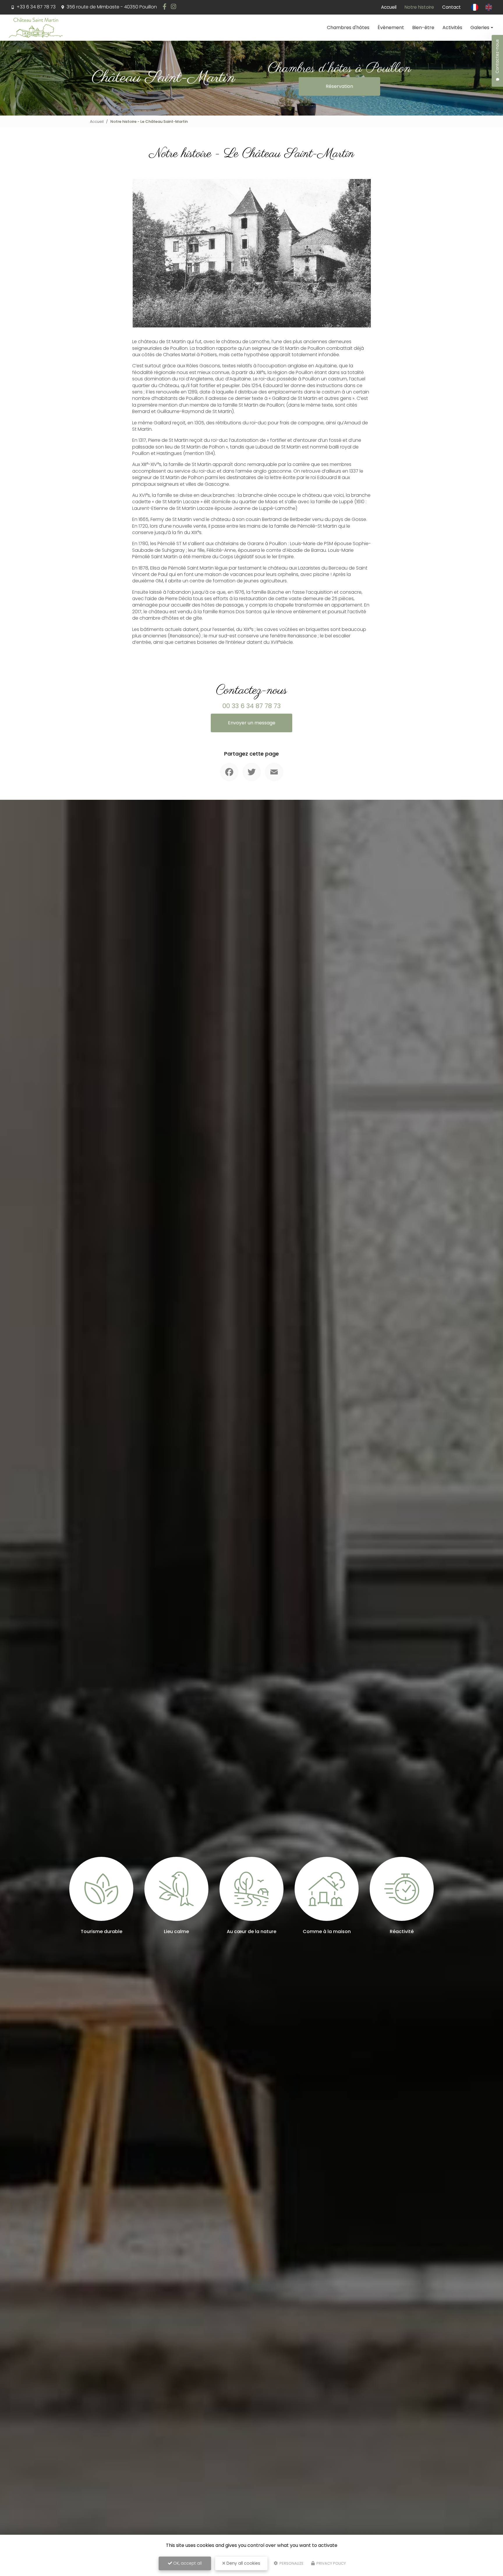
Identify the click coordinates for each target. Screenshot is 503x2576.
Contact (451, 7)
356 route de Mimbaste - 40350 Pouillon (111, 7)
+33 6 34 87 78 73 (36, 7)
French (475, 7)
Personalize (291, 2563)
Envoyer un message (252, 723)
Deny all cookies (243, 2563)
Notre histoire (419, 7)
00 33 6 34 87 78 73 (251, 706)
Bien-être (423, 28)
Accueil (389, 7)
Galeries (480, 28)
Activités (452, 28)
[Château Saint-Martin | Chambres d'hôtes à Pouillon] (36, 28)
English (489, 7)
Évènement (391, 28)
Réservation (339, 86)
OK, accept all (187, 2563)
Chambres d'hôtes (348, 28)
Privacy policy (331, 2563)
